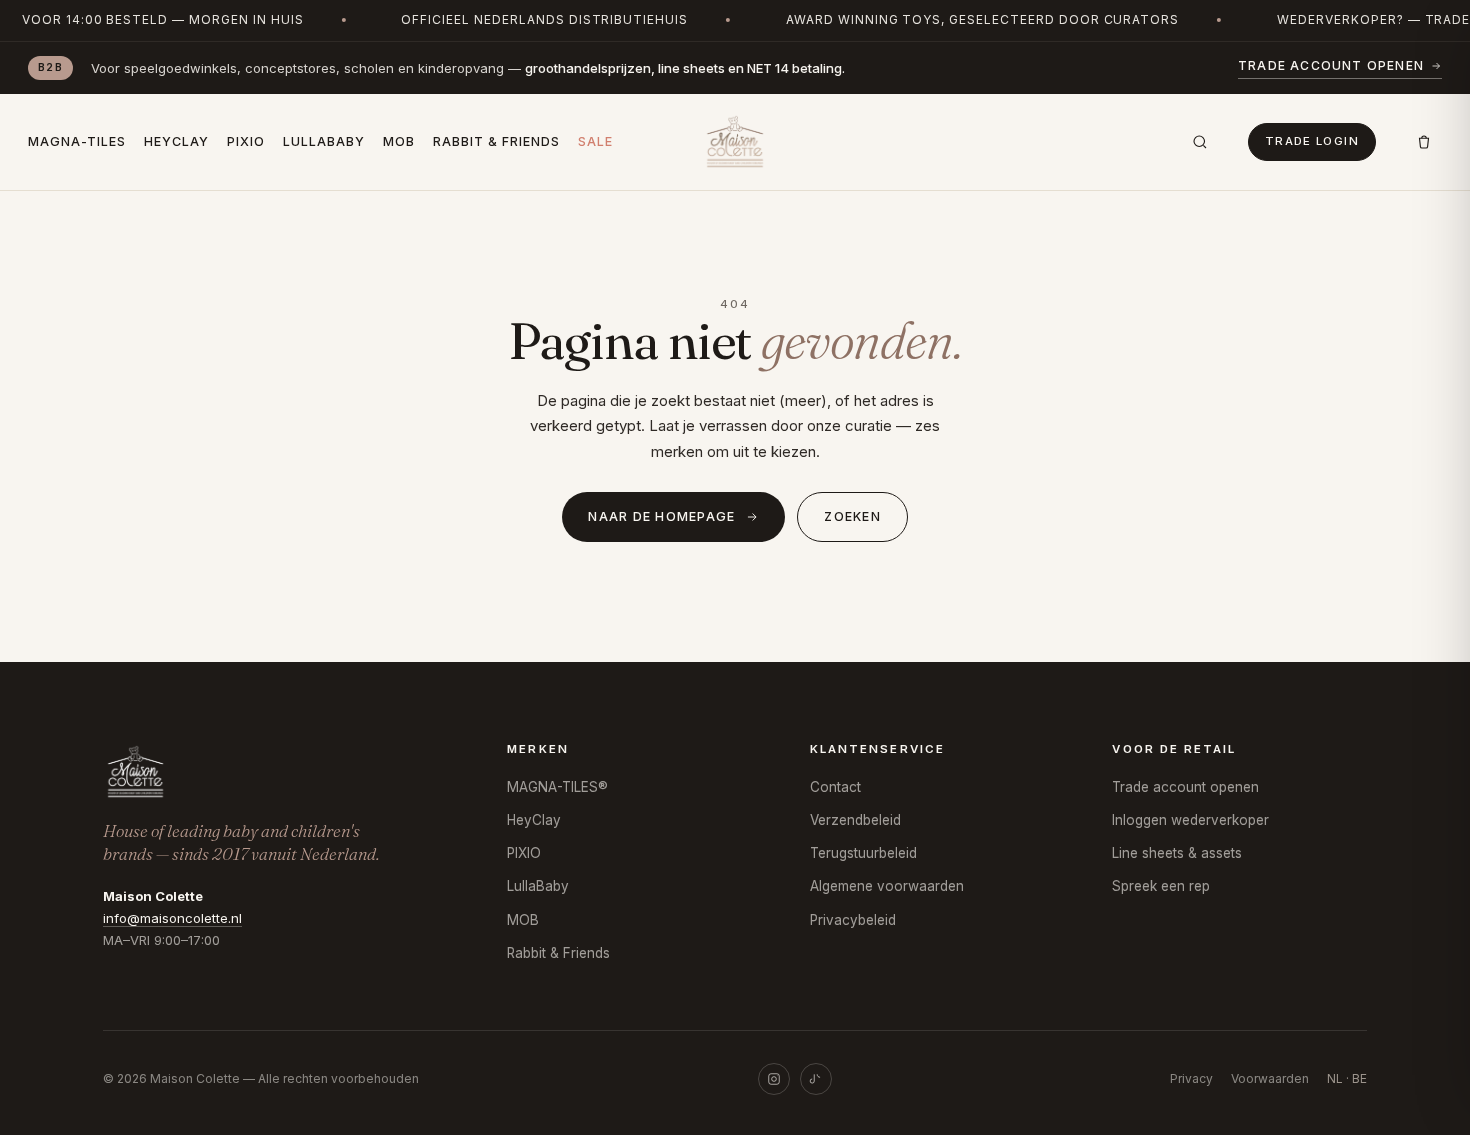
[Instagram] (774, 1079)
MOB (399, 141)
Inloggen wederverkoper (1190, 820)
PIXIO (246, 141)
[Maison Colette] (734, 142)
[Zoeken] (1200, 142)
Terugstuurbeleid (863, 853)
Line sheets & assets (1177, 853)
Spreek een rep (1161, 886)
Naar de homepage (661, 516)
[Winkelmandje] (1424, 142)
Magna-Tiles (77, 141)
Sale (595, 141)
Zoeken (852, 516)
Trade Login (1312, 141)
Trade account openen (1331, 65)
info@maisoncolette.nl (172, 918)
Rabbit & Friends (496, 141)
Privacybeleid (853, 920)
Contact (835, 787)
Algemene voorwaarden (887, 886)
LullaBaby (324, 141)
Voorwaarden (1270, 1078)
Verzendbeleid (855, 820)
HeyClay (176, 141)
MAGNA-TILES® (557, 787)
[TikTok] (816, 1079)
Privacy (1191, 1078)
